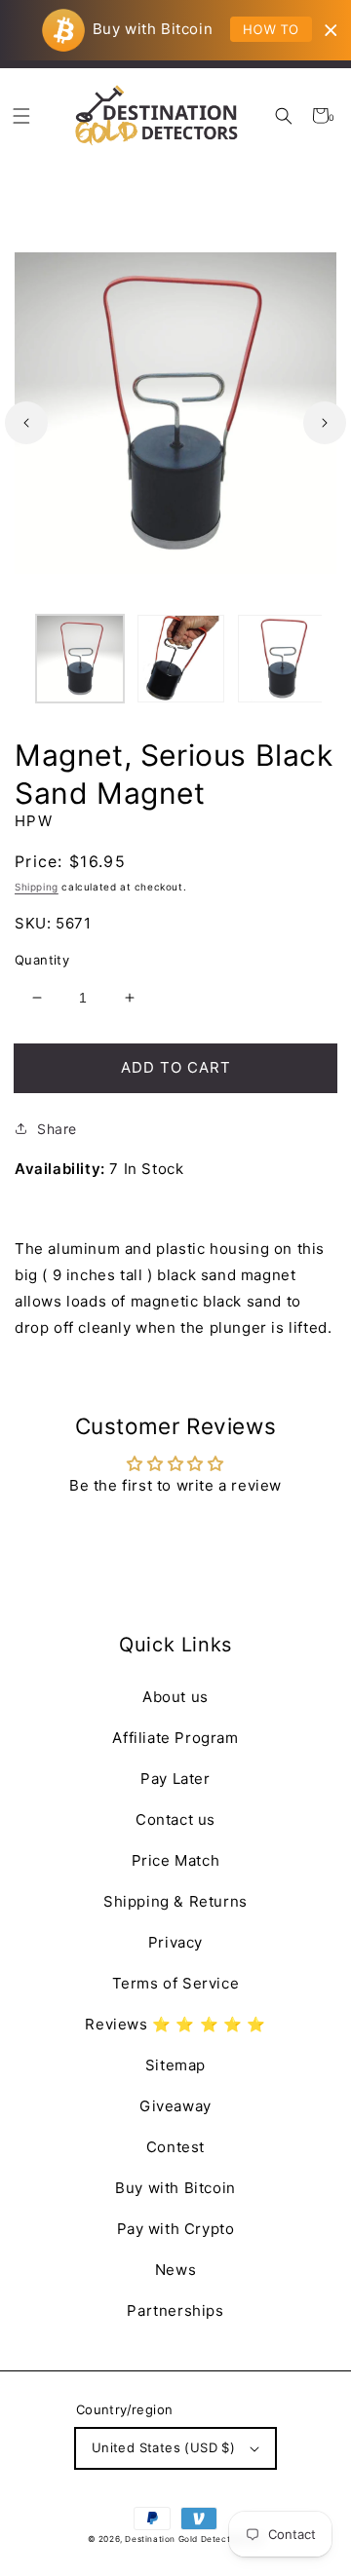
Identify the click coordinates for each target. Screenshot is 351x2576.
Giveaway (175, 2106)
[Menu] (21, 115)
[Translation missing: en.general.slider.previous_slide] (26, 423)
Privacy (175, 1942)
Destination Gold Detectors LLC (194, 2539)
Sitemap (175, 2065)
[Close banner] (331, 31)
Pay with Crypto (176, 2229)
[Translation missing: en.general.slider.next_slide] (325, 423)
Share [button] (57, 1129)
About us (175, 1697)
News (175, 2270)
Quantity (42, 960)
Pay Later (175, 1779)
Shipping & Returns (175, 1901)
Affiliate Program (175, 1738)
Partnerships (175, 2311)
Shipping (37, 887)
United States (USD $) (163, 2447)
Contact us (175, 1819)
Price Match (176, 1860)
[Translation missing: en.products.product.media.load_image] (80, 659)
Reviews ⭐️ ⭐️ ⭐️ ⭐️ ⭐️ (175, 2024)
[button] (284, 115)
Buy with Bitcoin (175, 2188)
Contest (175, 2147)
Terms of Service (176, 1983)
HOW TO (271, 29)
